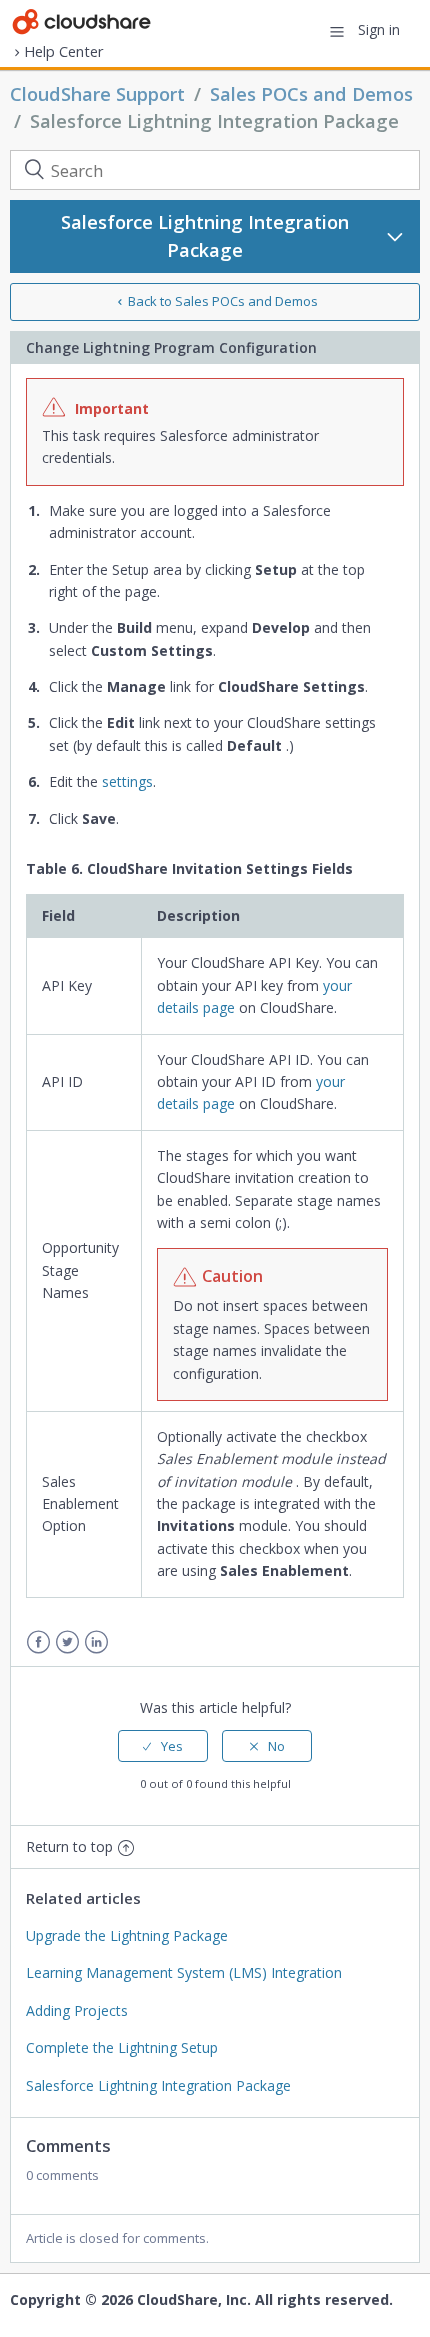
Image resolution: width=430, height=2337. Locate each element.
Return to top (69, 1846)
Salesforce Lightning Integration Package (214, 121)
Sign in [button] (379, 29)
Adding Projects (77, 2010)
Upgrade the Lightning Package (127, 1935)
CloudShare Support (97, 94)
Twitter (67, 1642)
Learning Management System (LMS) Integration (184, 1972)
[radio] (163, 1746)
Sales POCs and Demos (311, 94)
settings (127, 781)
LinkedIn (96, 1642)
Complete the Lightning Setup (122, 2047)
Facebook (38, 1642)
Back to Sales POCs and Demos (223, 301)
